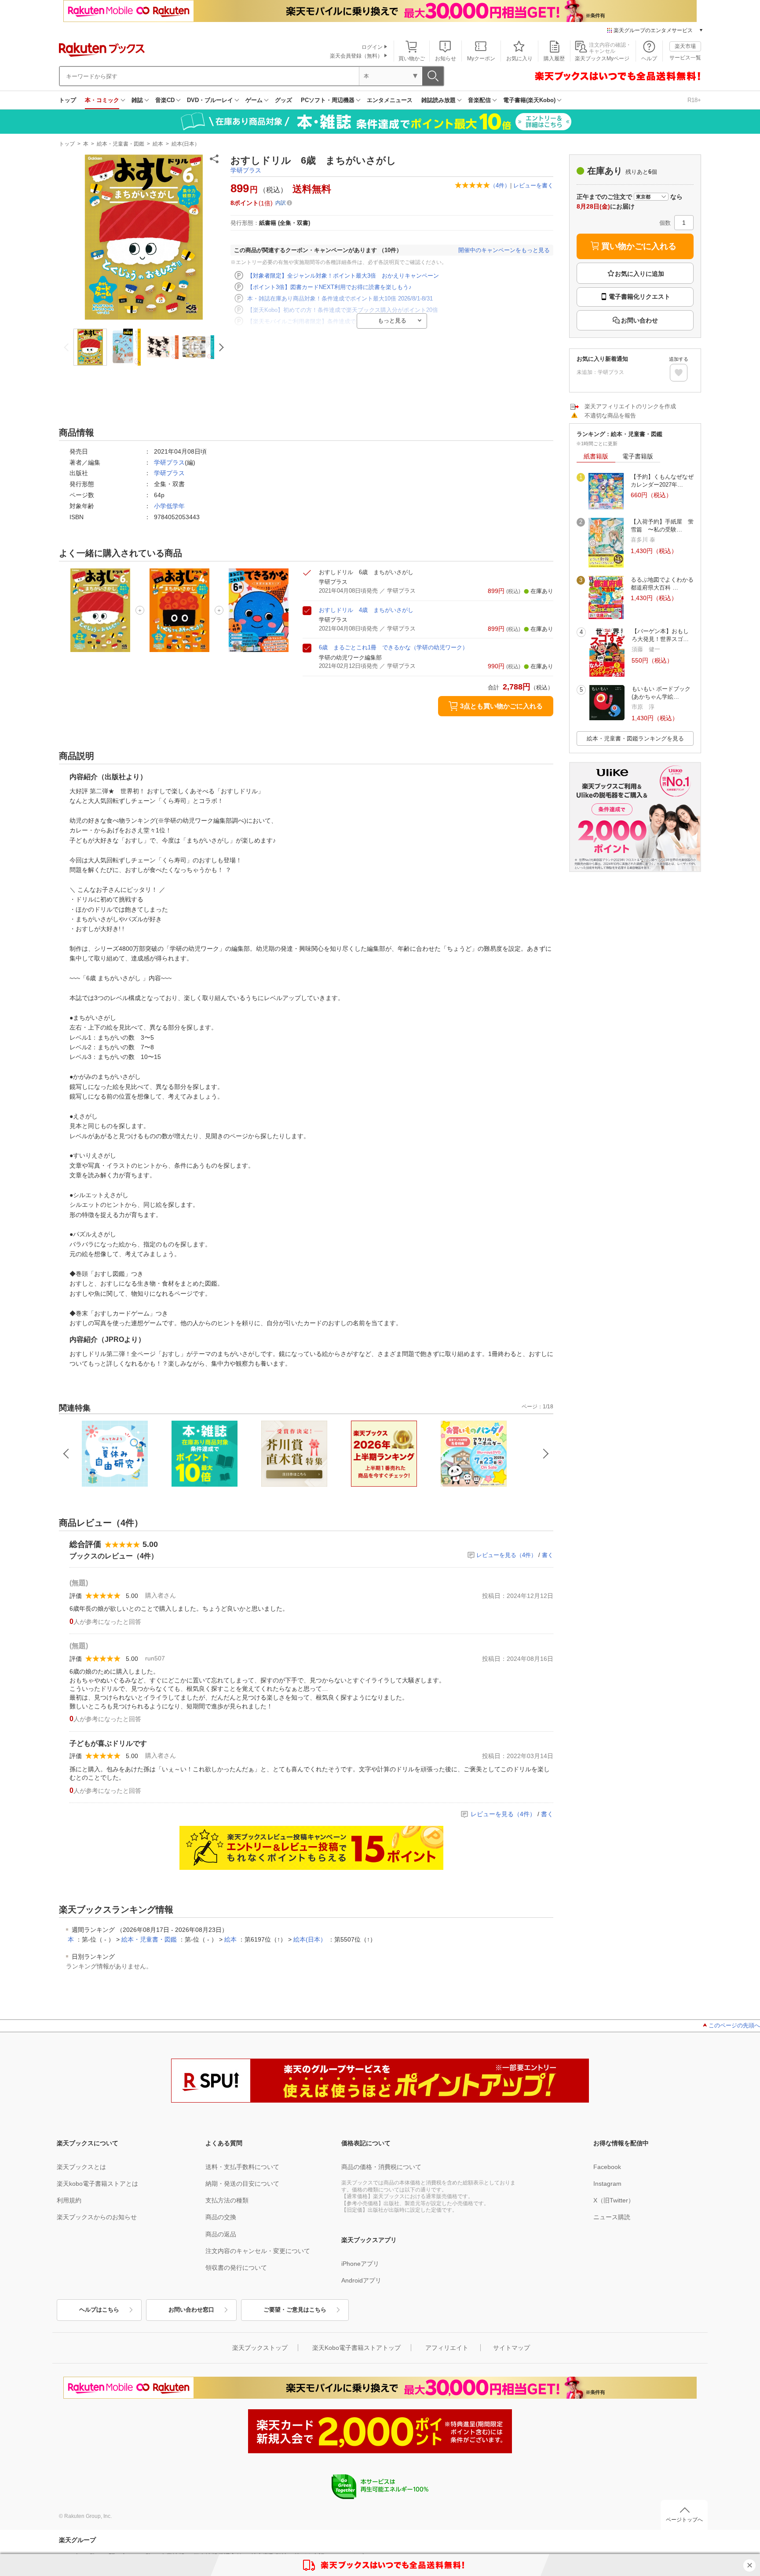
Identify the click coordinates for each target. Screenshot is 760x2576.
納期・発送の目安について (242, 2184)
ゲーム (254, 100)
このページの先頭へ (734, 2025)
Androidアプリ (361, 2280)
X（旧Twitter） (614, 2200)
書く (548, 1555)
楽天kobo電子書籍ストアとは (97, 2184)
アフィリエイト (447, 2348)
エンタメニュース (390, 100)
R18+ (694, 100)
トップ (68, 100)
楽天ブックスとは (81, 2167)
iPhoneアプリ (360, 2264)
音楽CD (165, 100)
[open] (679, 373)
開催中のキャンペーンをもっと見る (504, 250)
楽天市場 (685, 46)
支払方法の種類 (227, 2200)
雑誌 (137, 100)
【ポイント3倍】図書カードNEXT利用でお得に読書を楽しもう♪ (329, 287)
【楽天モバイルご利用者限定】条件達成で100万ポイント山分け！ (332, 321)
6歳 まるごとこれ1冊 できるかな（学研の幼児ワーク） (393, 647)
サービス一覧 (685, 58)
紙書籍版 (596, 456)
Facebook (607, 2167)
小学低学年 (169, 506)
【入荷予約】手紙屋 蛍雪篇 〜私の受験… (662, 526)
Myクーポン (481, 59)
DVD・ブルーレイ (210, 100)
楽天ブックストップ (260, 2348)
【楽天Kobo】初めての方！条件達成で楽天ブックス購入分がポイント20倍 (343, 310)
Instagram (607, 2184)
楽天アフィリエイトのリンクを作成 (630, 406)
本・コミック (102, 100)
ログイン (372, 47)
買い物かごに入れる (639, 246)
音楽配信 (479, 100)
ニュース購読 (612, 2217)
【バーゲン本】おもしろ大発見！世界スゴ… (660, 635)
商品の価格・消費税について (381, 2167)
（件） (500, 185)
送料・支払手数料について (242, 2167)
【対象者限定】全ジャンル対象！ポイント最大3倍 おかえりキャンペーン (343, 276)
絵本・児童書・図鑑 (121, 144)
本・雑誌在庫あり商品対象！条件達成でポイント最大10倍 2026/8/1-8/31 (340, 299)
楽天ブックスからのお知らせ (97, 2217)
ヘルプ (649, 59)
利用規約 (69, 2200)
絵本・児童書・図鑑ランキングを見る (635, 738)
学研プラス (246, 170)
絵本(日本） (186, 144)
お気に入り (519, 59)
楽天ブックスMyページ (602, 59)
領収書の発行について (236, 2268)
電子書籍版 (638, 456)
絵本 (158, 144)
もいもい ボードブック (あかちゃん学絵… (661, 693)
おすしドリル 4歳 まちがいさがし (366, 610)
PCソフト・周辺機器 (328, 100)
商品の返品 (221, 2234)
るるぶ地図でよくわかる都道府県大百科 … (662, 584)
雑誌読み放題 (438, 100)
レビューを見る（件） (506, 1555)
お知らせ (446, 59)
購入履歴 (554, 59)
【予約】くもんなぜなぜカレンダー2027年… (662, 481)
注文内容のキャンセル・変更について (258, 2251)
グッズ (283, 100)
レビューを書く (533, 185)
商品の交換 (221, 2217)
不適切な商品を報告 (610, 416)
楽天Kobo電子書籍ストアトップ (356, 2348)
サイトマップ (512, 2348)
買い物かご (412, 59)
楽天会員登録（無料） (356, 56)
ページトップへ (684, 2520)
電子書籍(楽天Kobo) (529, 100)
